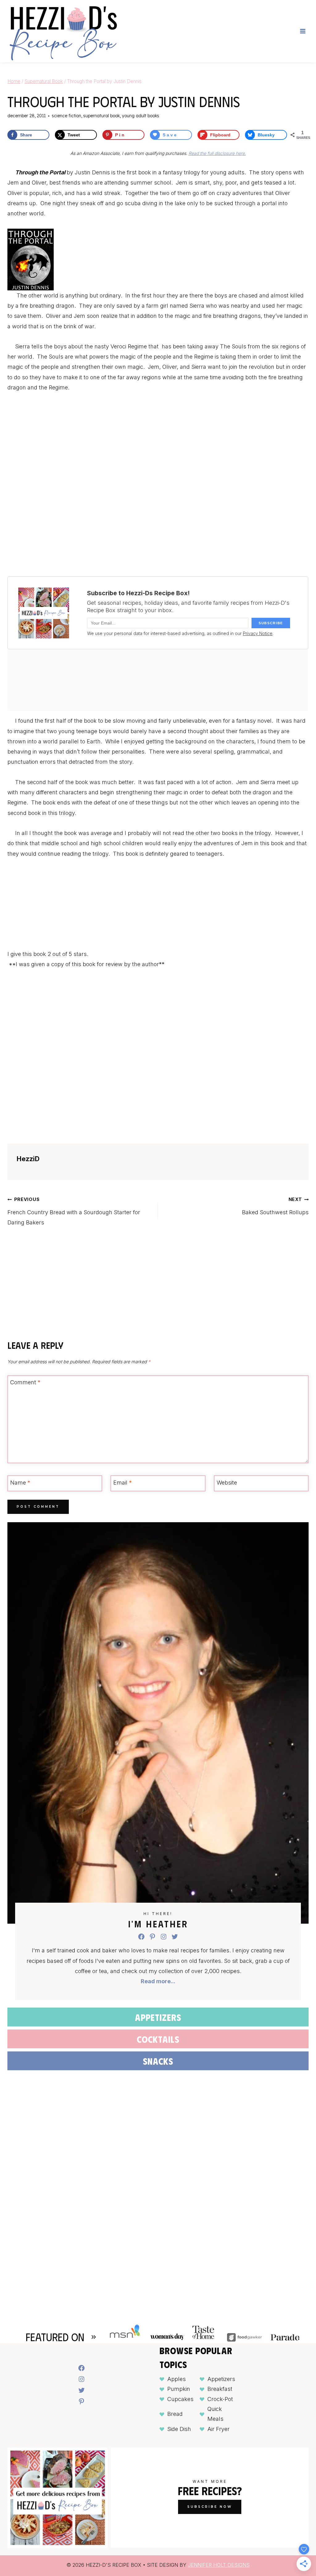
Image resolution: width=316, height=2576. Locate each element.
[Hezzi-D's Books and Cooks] (63, 31)
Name (20, 1483)
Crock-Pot (220, 2399)
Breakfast (220, 2389)
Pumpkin (179, 2389)
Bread (175, 2414)
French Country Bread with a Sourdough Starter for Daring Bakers (74, 1211)
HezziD (28, 1159)
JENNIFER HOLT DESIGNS (219, 2565)
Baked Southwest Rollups (275, 1206)
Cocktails (158, 2039)
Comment (25, 1383)
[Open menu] (303, 31)
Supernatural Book (102, 116)
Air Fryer (218, 2429)
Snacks (158, 2061)
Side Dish (179, 2429)
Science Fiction (67, 116)
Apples (177, 2379)
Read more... (158, 1981)
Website (227, 1483)
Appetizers (158, 2017)
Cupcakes (180, 2399)
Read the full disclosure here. (217, 153)
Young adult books (141, 116)
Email (123, 1483)
